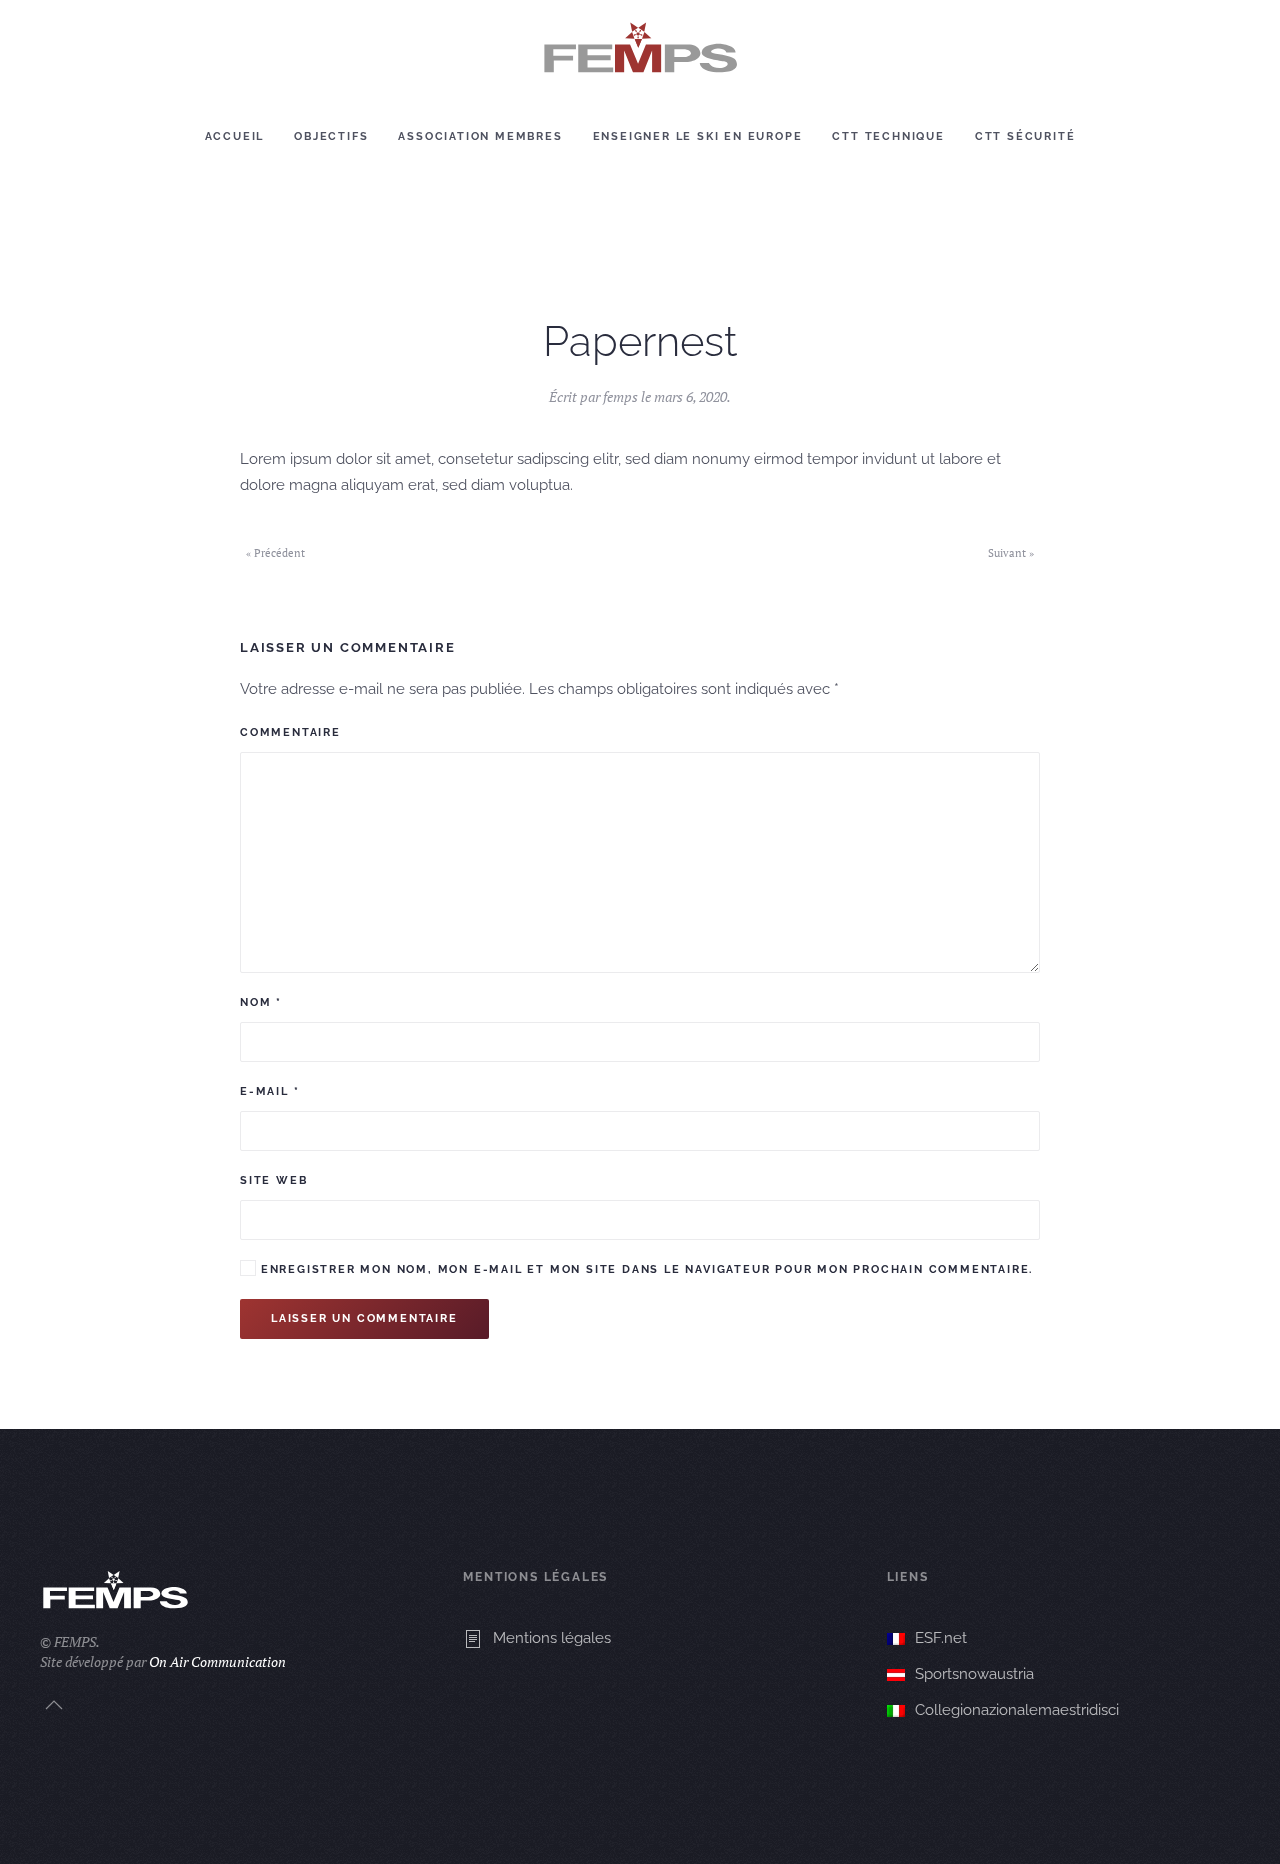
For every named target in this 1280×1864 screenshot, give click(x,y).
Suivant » (1011, 553)
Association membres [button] (480, 136)
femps (620, 396)
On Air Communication (217, 1661)
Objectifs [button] (331, 136)
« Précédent (275, 553)
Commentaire (290, 732)
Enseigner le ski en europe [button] (698, 136)
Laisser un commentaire (364, 1318)
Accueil (235, 136)
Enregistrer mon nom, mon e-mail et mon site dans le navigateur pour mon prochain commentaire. (644, 1269)
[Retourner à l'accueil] (640, 48)
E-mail (269, 1091)
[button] (54, 1705)
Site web (273, 1180)
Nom (261, 1002)
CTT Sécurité (1025, 136)
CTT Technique (888, 136)
